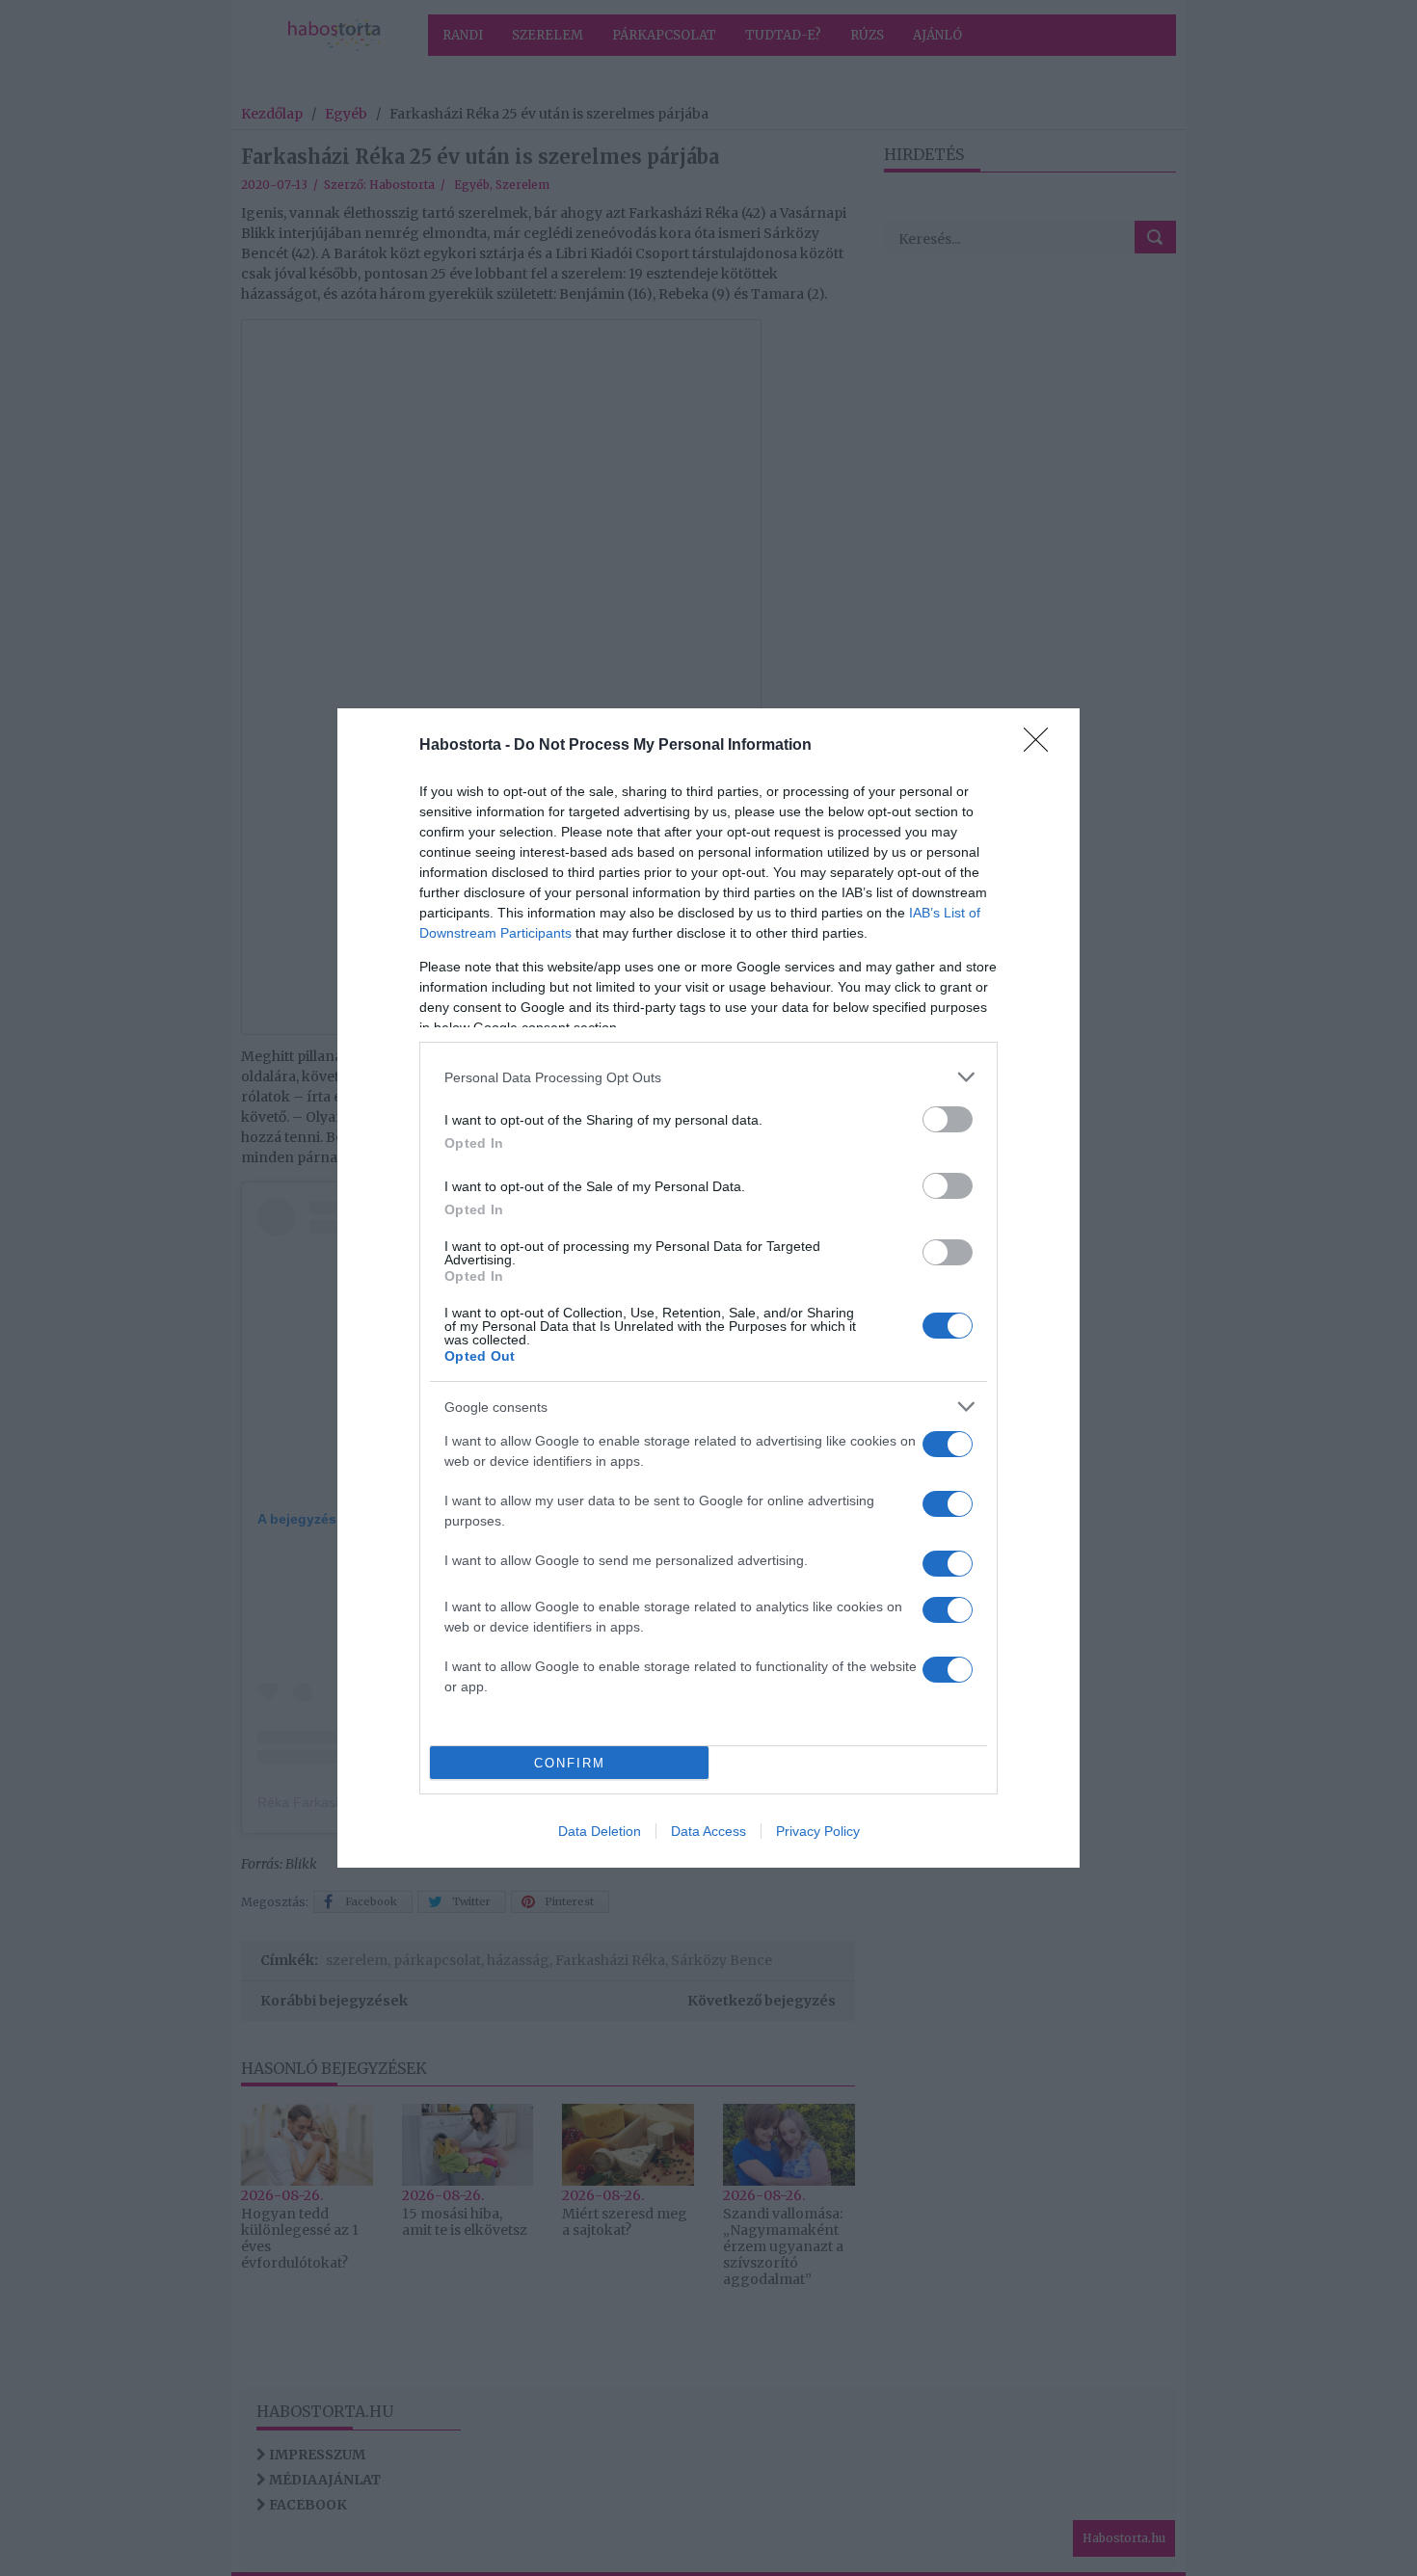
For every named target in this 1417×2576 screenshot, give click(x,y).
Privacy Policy (818, 1831)
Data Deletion (600, 1831)
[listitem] (708, 1077)
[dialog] (708, 1288)
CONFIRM (570, 1763)
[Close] (1042, 746)
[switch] (948, 1119)
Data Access (708, 1831)
